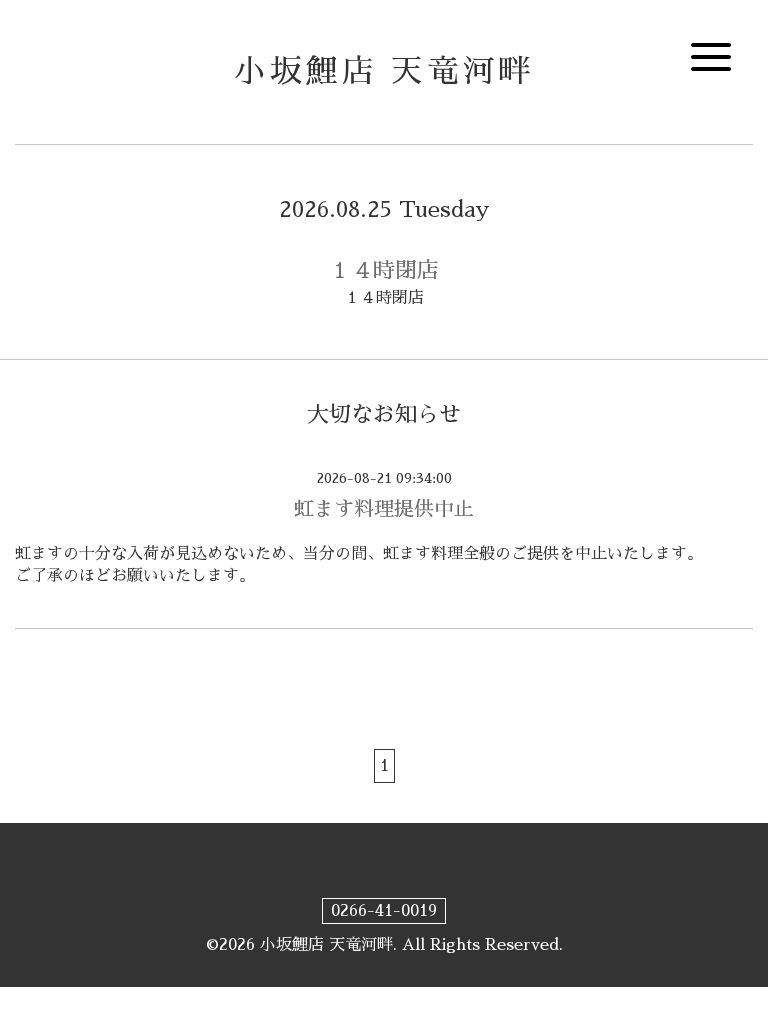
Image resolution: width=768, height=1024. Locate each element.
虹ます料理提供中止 (384, 509)
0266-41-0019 (384, 911)
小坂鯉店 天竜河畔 (384, 71)
